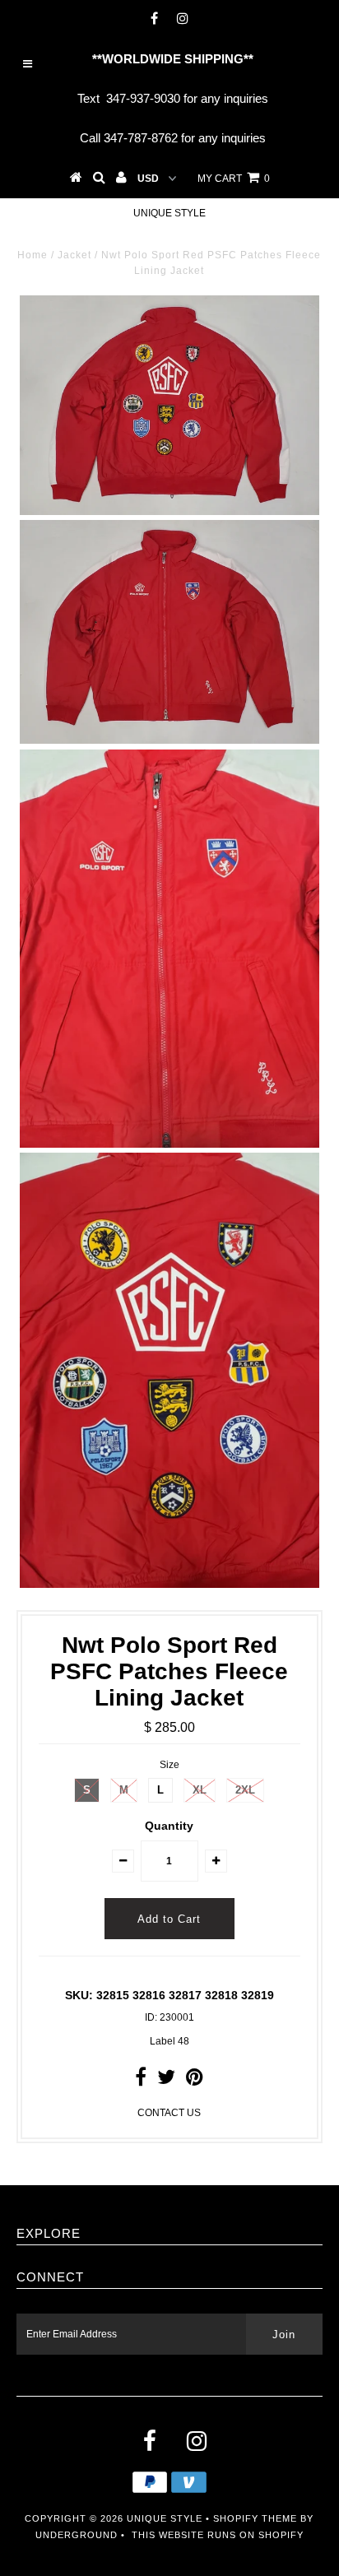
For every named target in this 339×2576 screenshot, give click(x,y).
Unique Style (169, 213)
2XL (245, 1790)
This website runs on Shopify (218, 2535)
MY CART (234, 179)
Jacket (74, 255)
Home (33, 255)
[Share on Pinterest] (195, 2081)
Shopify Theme (255, 2518)
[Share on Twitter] (166, 2081)
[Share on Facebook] (141, 2081)
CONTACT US (169, 2113)
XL (200, 1790)
